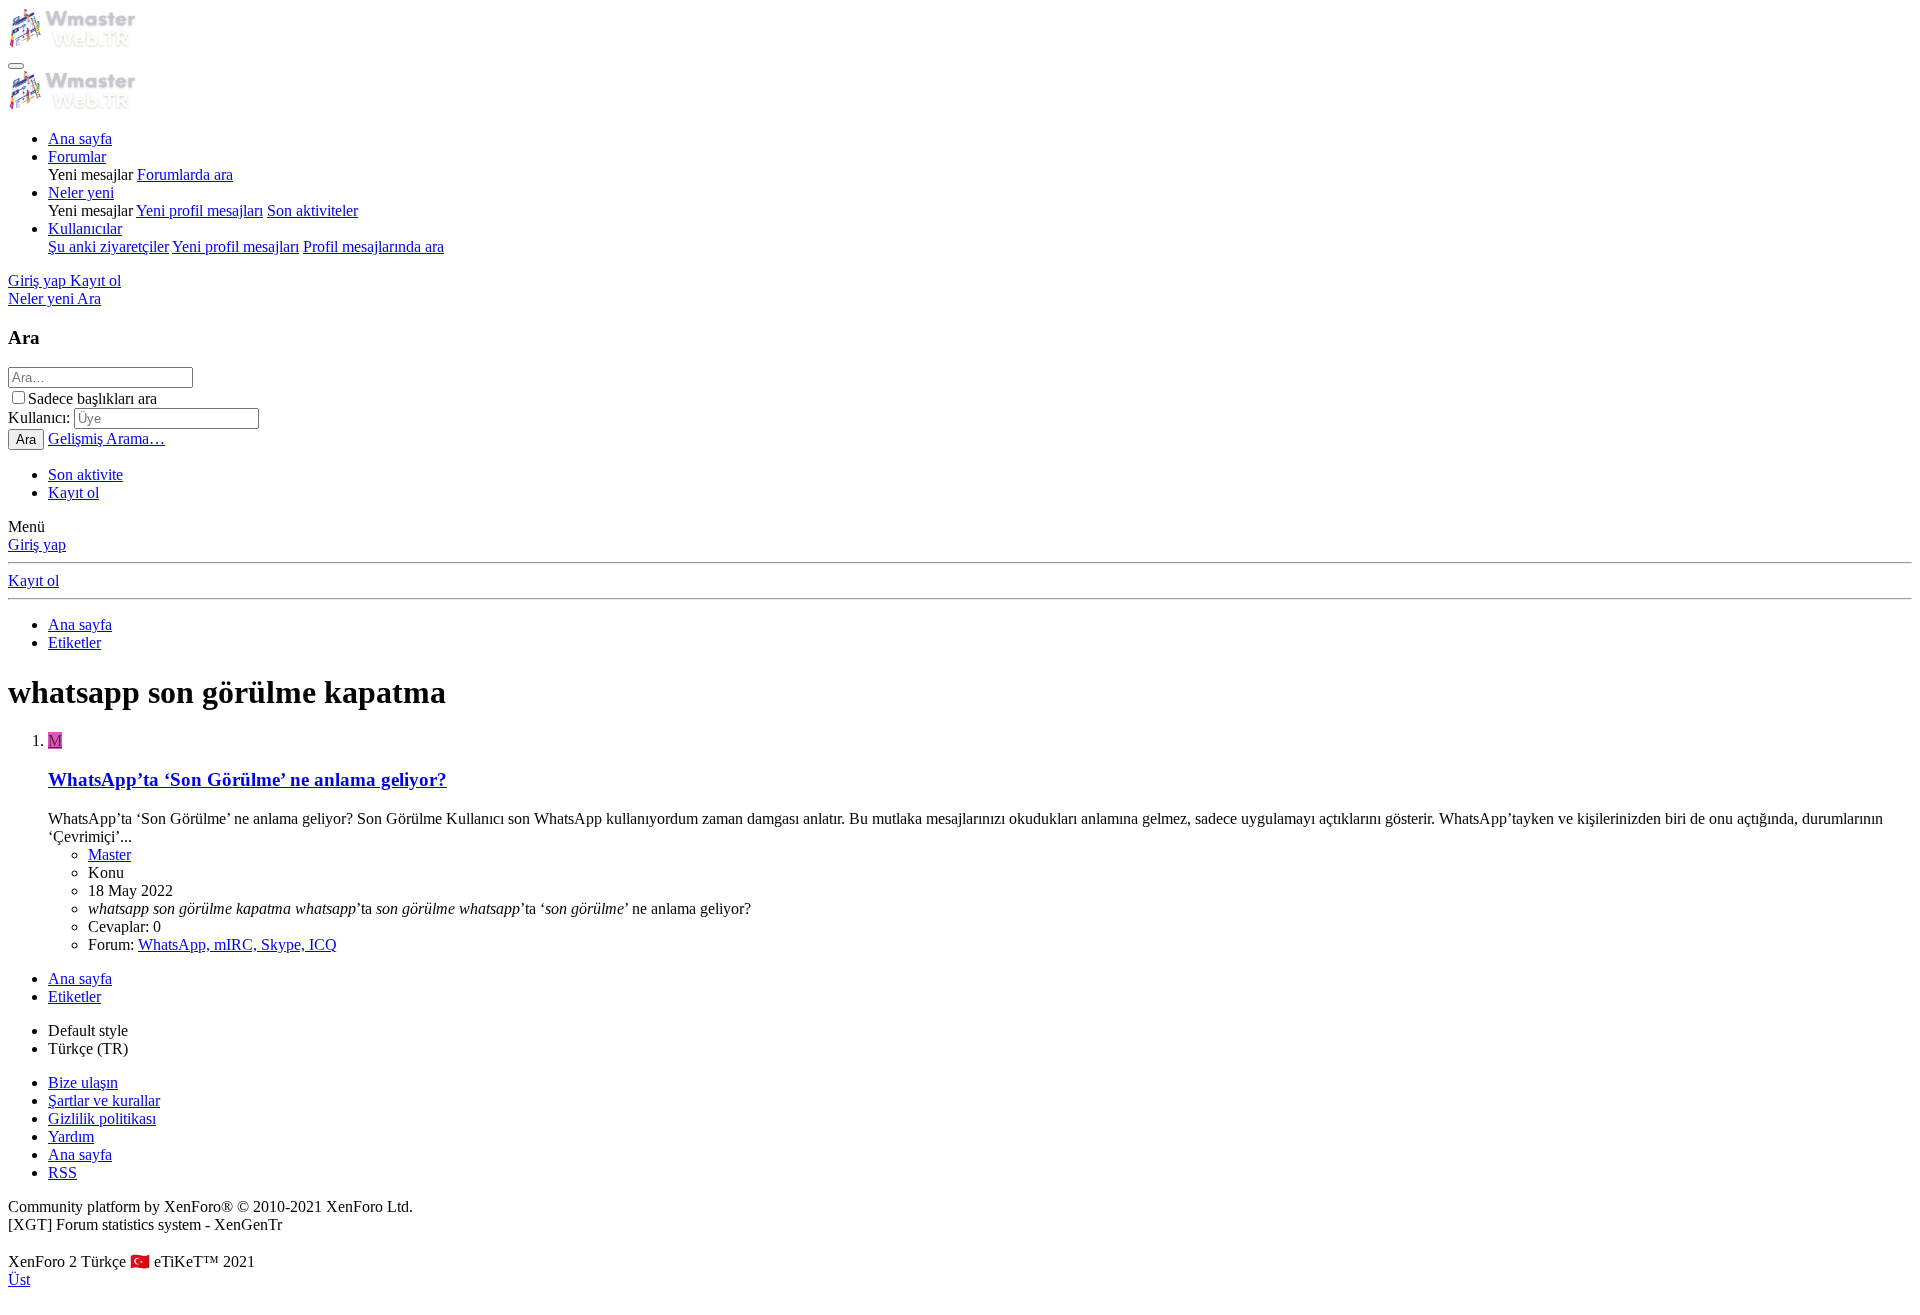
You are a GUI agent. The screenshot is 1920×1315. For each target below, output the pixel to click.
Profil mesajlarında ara (373, 246)
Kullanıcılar (85, 228)
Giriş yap (37, 544)
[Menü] (16, 66)
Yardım (71, 1136)
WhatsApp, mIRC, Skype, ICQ (237, 944)
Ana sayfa (80, 138)
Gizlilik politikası (102, 1118)
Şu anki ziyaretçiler (108, 246)
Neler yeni (81, 192)
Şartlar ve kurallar (104, 1100)
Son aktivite (85, 474)
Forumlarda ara (185, 174)
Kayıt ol (73, 492)
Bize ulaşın (83, 1082)
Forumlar (77, 156)
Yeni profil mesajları (199, 210)
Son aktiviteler (312, 210)
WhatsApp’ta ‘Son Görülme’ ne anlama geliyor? (247, 779)
